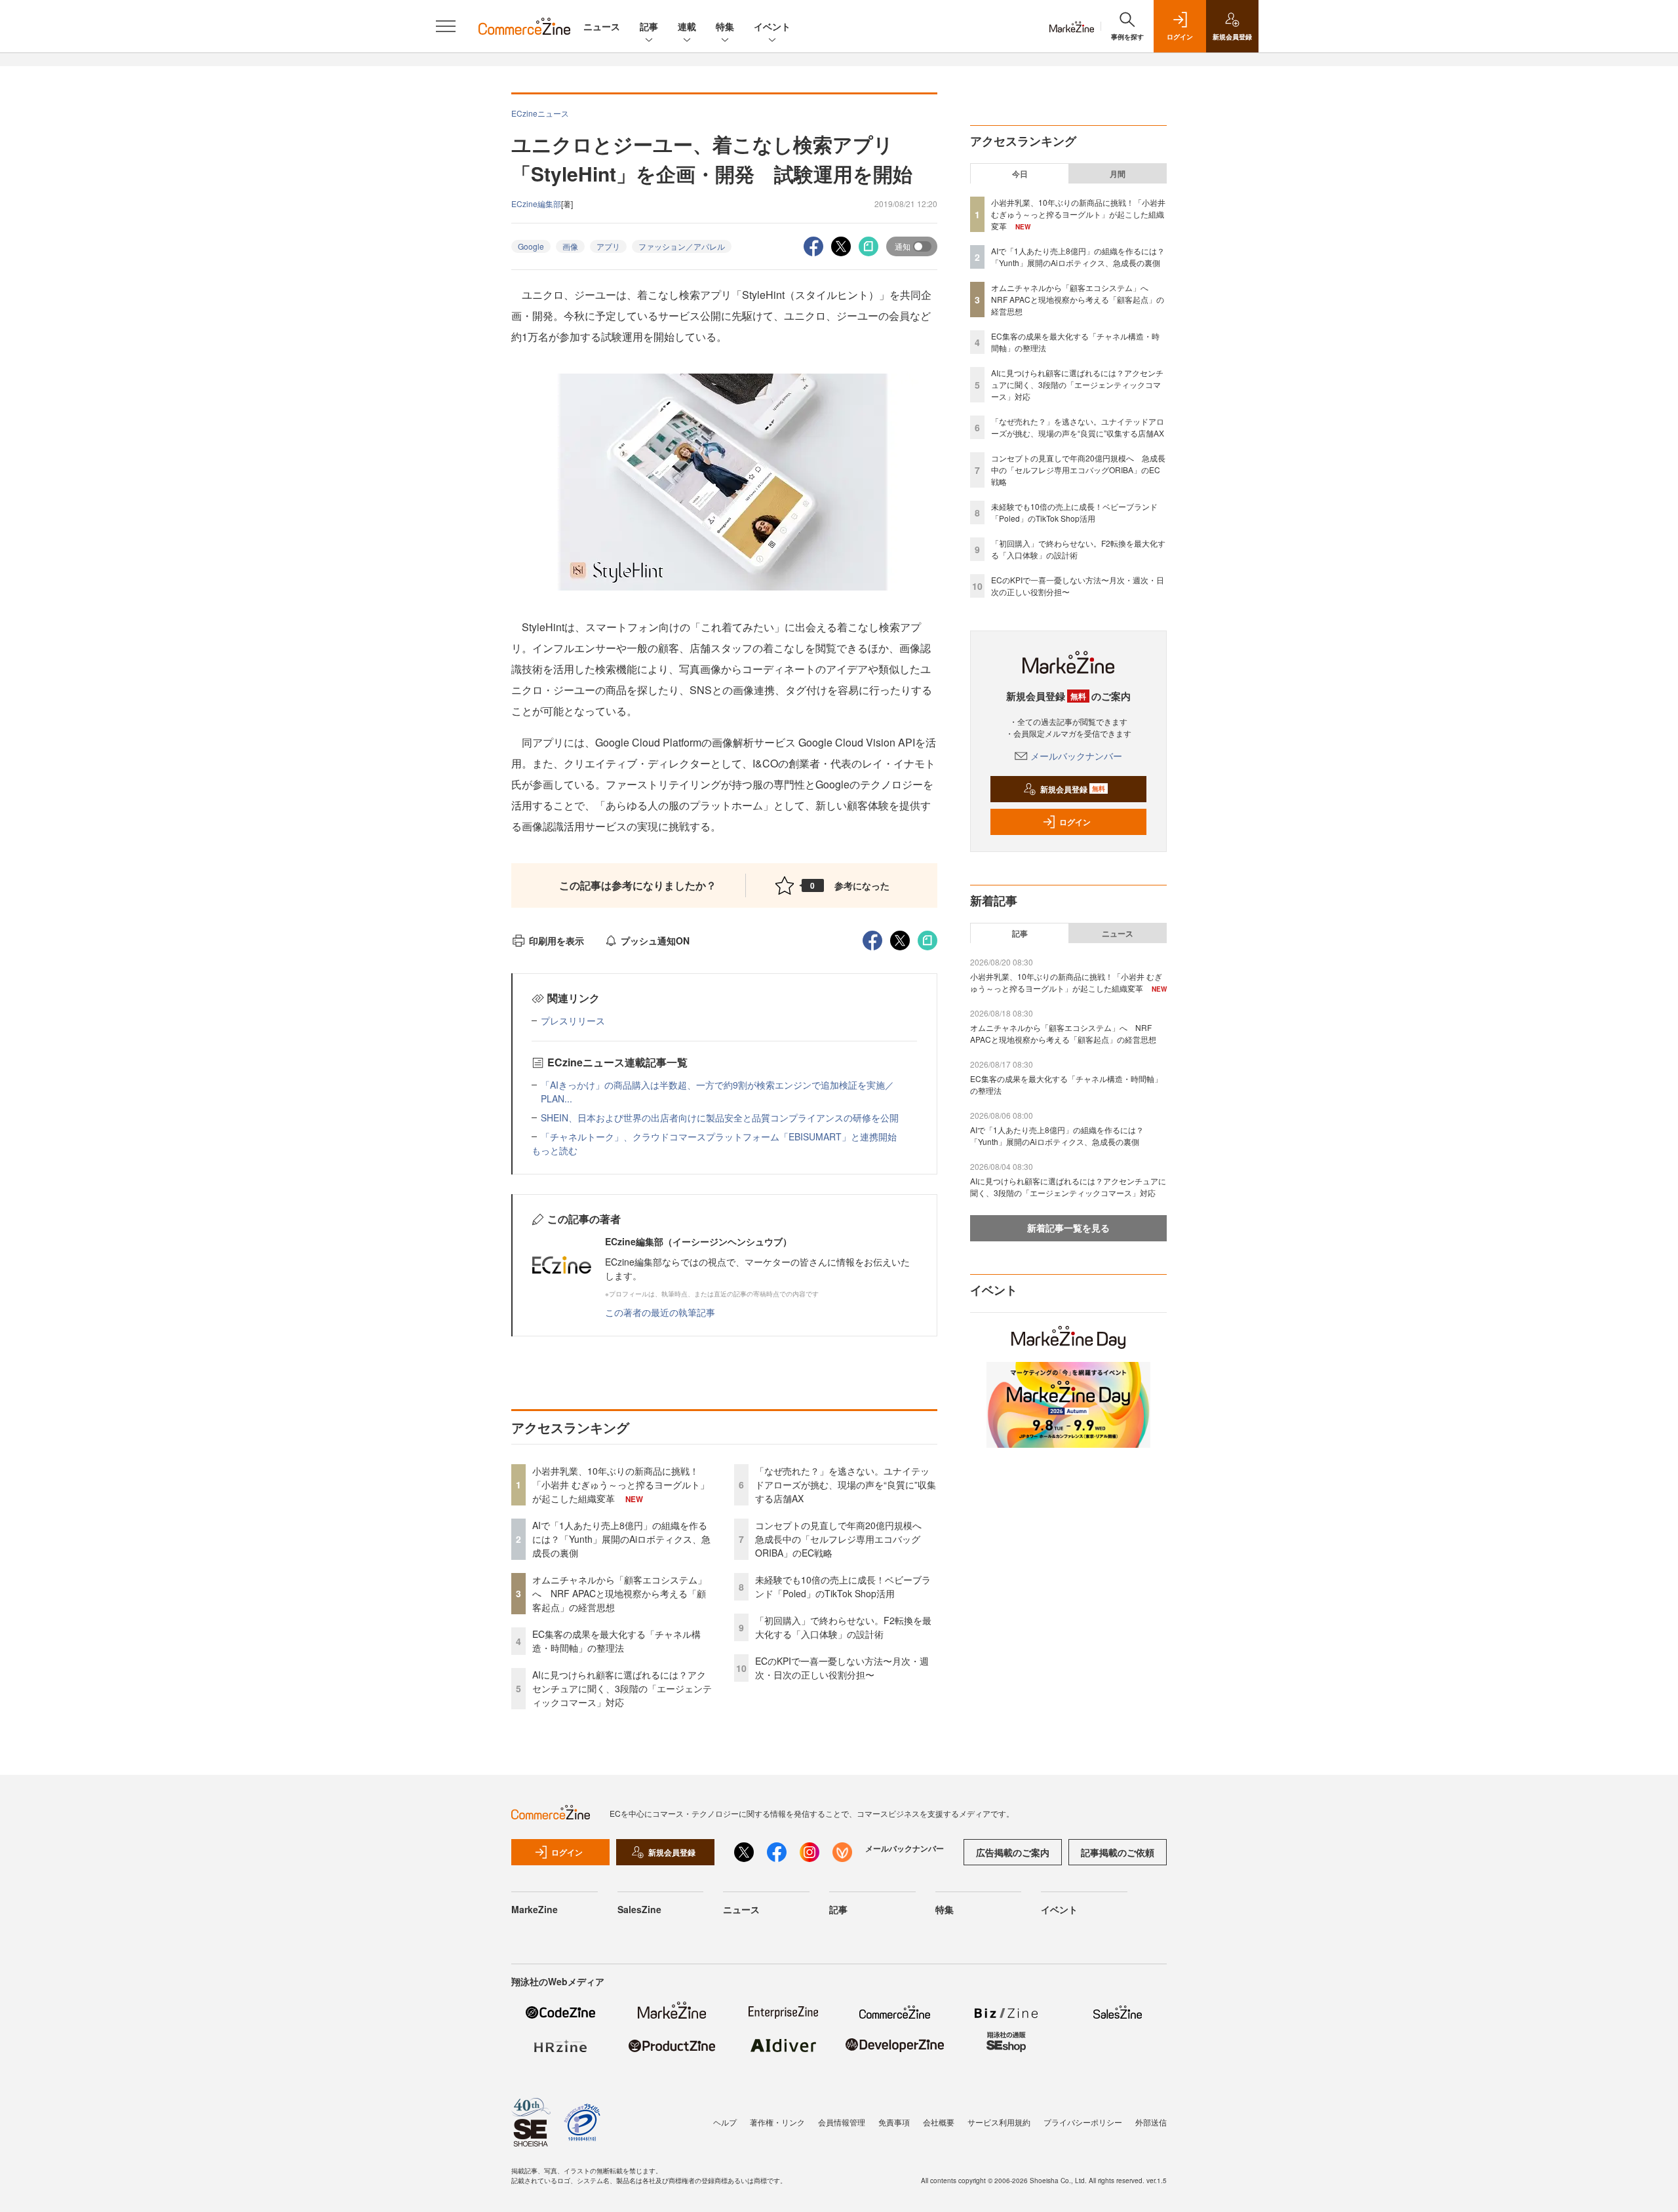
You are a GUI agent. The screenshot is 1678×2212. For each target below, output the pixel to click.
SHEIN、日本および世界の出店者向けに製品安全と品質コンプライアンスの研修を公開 (720, 1117)
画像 (570, 246)
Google (531, 246)
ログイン (1075, 822)
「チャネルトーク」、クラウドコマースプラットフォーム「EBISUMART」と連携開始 (719, 1136)
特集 (725, 26)
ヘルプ (725, 2122)
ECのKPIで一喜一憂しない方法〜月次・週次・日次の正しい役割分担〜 (842, 1668)
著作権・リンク (777, 2122)
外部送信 (1151, 2122)
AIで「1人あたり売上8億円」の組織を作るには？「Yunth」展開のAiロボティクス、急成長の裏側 (621, 1539)
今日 (1020, 174)
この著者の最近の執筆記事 (660, 1312)
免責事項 (894, 2122)
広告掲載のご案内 (1013, 1852)
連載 (687, 26)
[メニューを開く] (446, 26)
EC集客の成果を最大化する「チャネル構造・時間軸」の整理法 (616, 1641)
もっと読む (555, 1150)
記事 (649, 26)
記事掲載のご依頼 (1118, 1852)
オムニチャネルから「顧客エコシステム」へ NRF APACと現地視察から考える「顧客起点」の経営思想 (619, 1593)
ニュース (602, 26)
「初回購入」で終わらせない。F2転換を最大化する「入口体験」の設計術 (843, 1627)
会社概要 (939, 2122)
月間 (1118, 174)
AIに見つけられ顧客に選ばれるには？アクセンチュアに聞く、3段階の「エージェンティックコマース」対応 (622, 1688)
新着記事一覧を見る (1068, 1228)
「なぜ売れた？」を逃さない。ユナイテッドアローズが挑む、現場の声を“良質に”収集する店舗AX (846, 1484)
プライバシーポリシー (1083, 2122)
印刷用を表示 (556, 941)
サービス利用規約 (999, 2122)
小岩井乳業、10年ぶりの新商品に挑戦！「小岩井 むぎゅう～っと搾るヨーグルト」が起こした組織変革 (621, 1484)
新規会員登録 (1073, 789)
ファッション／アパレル (682, 246)
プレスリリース (573, 1020)
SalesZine (639, 1909)
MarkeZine (535, 1909)
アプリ (608, 246)
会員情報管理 (842, 2122)
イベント (772, 26)
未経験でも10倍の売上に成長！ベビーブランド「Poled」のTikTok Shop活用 (843, 1586)
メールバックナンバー (1076, 756)
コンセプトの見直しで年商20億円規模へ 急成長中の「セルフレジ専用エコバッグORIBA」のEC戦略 (843, 1539)
